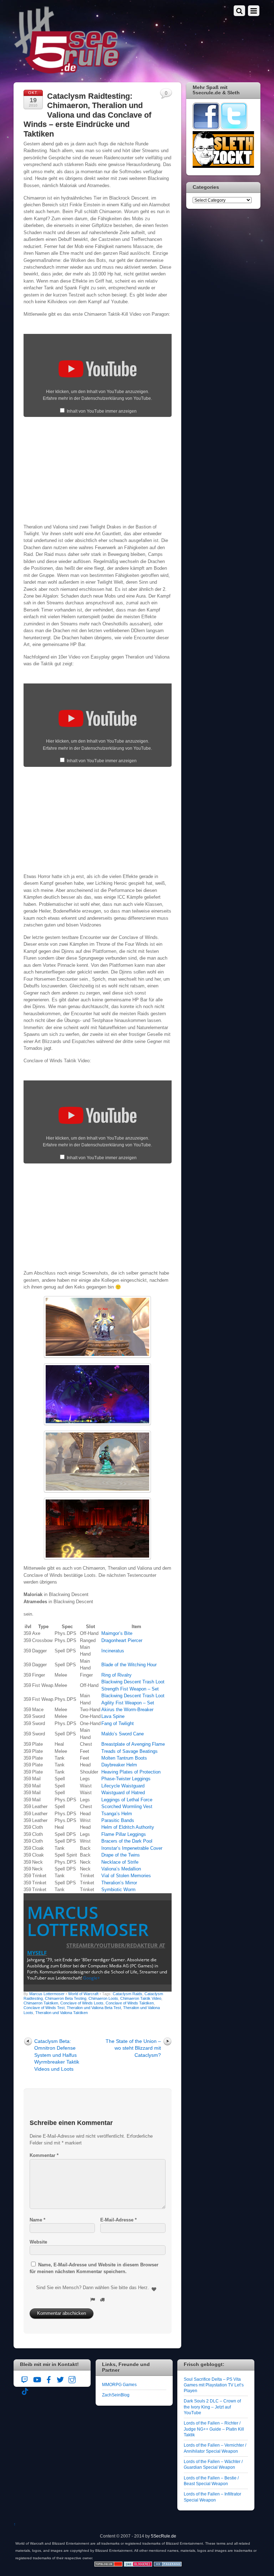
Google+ (92, 1978)
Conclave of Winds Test (44, 2008)
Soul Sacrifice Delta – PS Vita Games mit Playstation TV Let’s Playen (214, 2385)
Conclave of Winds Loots (82, 2003)
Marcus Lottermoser (88, 1921)
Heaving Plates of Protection (131, 1772)
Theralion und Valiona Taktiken (62, 2013)
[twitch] (25, 2379)
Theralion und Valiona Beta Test (94, 2008)
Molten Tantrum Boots (124, 1758)
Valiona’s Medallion (121, 1869)
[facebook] (49, 2379)
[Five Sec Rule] (67, 71)
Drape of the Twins (121, 1855)
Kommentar (44, 2155)
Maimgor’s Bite (117, 1633)
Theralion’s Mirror (119, 1883)
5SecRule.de (164, 2536)
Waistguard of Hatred (123, 1793)
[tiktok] (25, 2391)
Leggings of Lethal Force (127, 1800)
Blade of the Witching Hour (129, 1665)
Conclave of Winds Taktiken (130, 2003)
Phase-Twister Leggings (126, 1779)
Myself (37, 1953)
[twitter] (60, 2379)
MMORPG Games (119, 2384)
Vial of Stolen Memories (126, 1876)
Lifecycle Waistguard (123, 1786)
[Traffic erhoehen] (168, 2565)
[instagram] (72, 2379)
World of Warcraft (83, 1994)
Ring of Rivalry (116, 1675)
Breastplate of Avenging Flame (133, 1744)
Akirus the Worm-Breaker (127, 1710)
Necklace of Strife (120, 1862)
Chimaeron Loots (103, 1998)
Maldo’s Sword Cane (123, 1734)
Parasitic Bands (118, 1820)
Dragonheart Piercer (122, 1640)
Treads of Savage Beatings (130, 1751)
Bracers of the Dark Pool (127, 1841)
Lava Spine (113, 1716)
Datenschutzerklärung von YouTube (116, 398)
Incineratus (113, 1651)
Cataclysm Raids (128, 1994)
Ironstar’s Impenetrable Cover (132, 1848)
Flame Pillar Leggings (124, 1834)
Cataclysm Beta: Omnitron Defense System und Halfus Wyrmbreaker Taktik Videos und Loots (57, 2055)
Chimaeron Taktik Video (141, 1998)
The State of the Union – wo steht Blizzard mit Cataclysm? (133, 2048)
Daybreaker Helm (119, 1765)
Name (37, 2220)
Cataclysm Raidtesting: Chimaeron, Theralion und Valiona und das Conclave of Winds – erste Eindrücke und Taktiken (87, 115)
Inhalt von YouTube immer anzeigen (102, 411)
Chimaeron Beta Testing (66, 1998)
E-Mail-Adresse (118, 2220)
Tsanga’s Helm (117, 1814)
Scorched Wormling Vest (127, 1806)
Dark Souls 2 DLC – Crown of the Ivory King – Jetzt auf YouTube (212, 2407)
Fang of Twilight (118, 1723)
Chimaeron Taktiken (41, 2003)
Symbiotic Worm (118, 1890)
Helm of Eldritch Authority (128, 1827)
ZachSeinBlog (116, 2395)
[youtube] (37, 2379)
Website (38, 2242)
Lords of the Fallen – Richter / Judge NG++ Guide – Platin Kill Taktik (214, 2429)
